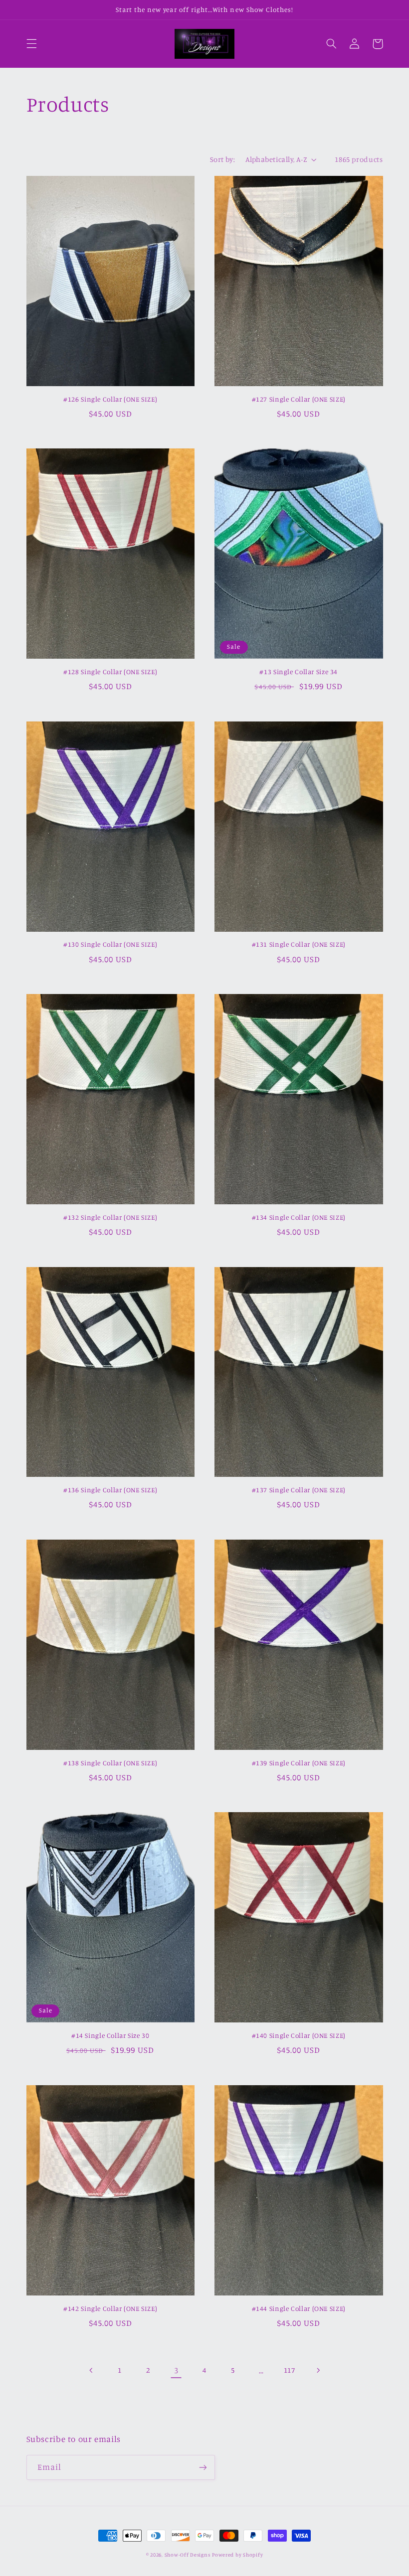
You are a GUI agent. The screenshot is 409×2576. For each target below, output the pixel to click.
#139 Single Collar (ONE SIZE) (299, 1763)
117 (290, 2370)
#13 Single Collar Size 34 (299, 672)
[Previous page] (91, 2370)
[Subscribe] (203, 2467)
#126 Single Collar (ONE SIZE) (110, 399)
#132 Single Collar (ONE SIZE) (110, 1217)
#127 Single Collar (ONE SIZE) (299, 399)
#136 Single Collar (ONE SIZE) (110, 1490)
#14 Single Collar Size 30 (110, 2035)
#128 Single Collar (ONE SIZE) (110, 672)
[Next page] (318, 2370)
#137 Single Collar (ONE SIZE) (299, 1490)
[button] (31, 44)
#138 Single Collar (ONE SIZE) (110, 1763)
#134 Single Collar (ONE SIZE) (299, 1217)
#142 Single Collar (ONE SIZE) (110, 2308)
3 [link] (176, 2370)
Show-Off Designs (188, 2555)
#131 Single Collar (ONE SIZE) (299, 944)
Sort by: (222, 159)
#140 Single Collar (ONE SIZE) (299, 2035)
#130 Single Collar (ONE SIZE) (110, 944)
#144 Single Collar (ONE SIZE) (299, 2308)
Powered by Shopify (237, 2555)
